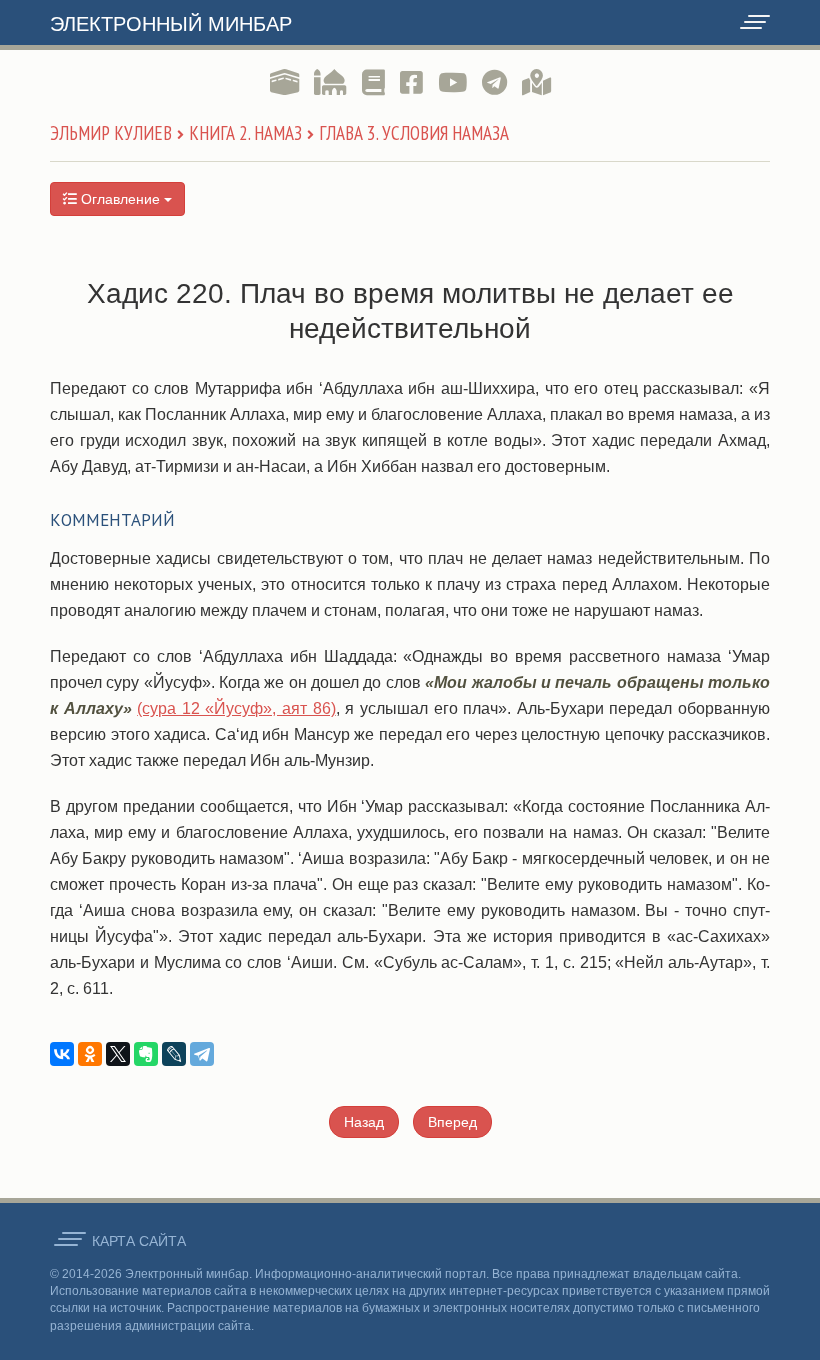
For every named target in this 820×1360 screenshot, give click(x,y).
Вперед (452, 1122)
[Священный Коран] (284, 83)
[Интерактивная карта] (536, 83)
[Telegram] (202, 1054)
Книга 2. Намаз (245, 133)
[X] (118, 1054)
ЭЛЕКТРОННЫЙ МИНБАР (171, 24)
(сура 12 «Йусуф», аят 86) (236, 708)
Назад (364, 1122)
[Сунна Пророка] (330, 83)
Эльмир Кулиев (111, 133)
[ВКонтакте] (62, 1054)
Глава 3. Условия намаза (414, 133)
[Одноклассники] (90, 1054)
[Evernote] (146, 1054)
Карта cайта (139, 1241)
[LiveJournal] (174, 1054)
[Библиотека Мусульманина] (373, 83)
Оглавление (120, 199)
